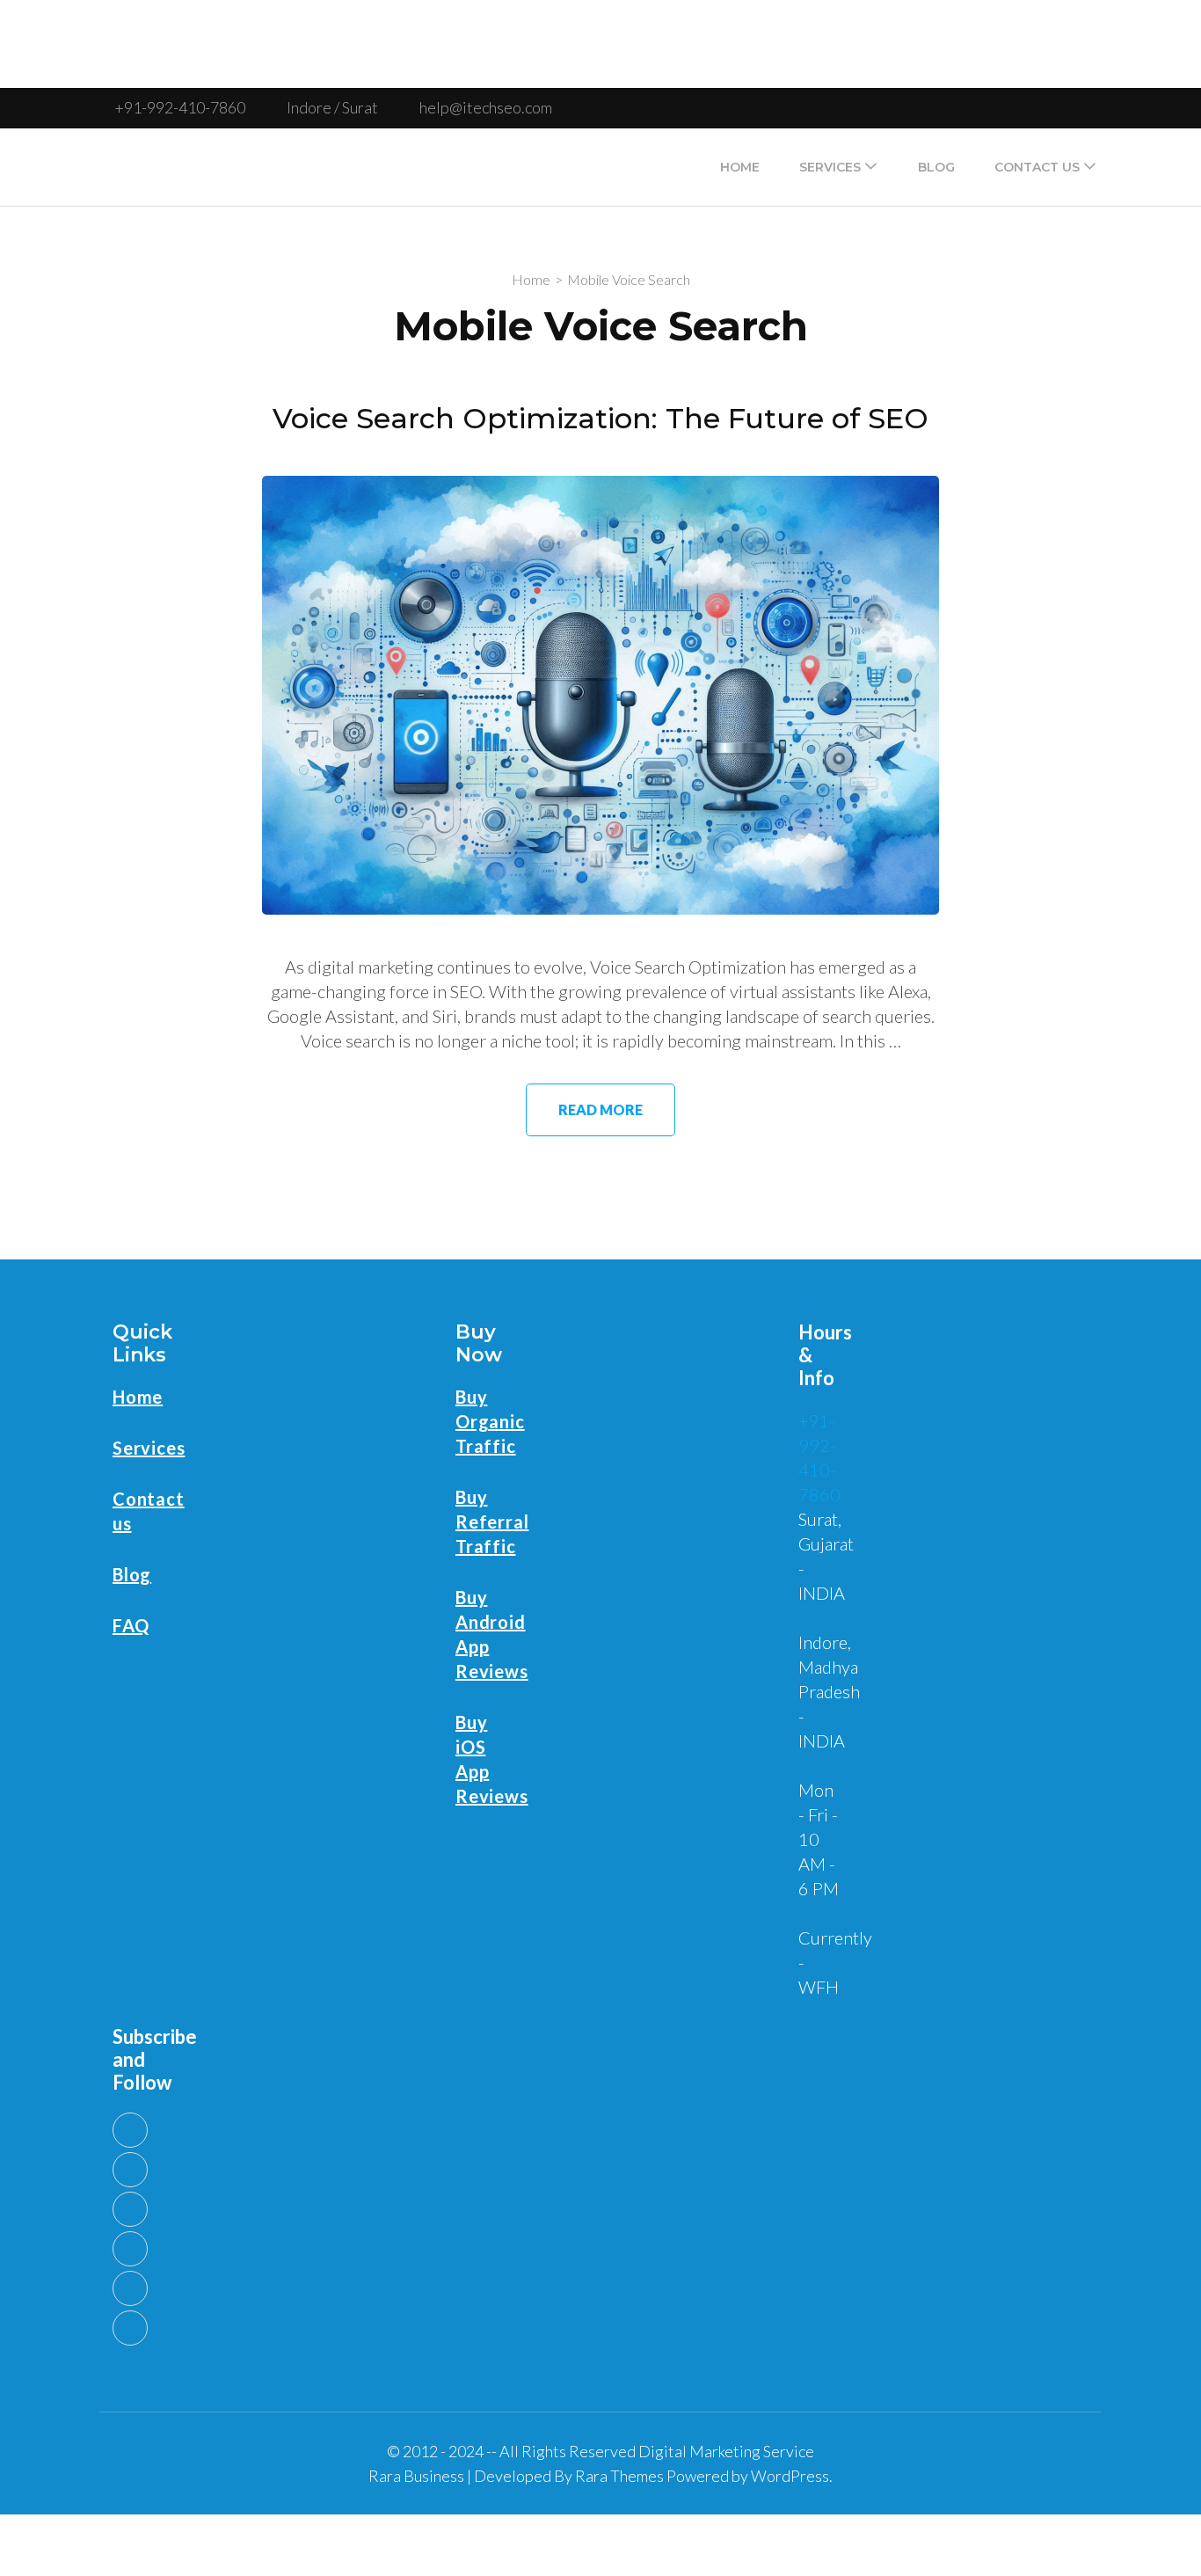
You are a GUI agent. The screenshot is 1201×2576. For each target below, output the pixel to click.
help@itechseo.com (486, 107)
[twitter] (130, 2209)
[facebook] (130, 2249)
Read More (600, 1109)
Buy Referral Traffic (492, 1522)
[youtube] (130, 2130)
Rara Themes (619, 2476)
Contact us (1037, 167)
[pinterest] (130, 2288)
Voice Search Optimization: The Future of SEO (600, 418)
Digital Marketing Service (726, 2451)
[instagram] (130, 2328)
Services (830, 167)
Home (740, 167)
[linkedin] (130, 2170)
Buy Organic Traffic (490, 1421)
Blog (936, 167)
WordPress (790, 2476)
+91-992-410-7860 (180, 107)
